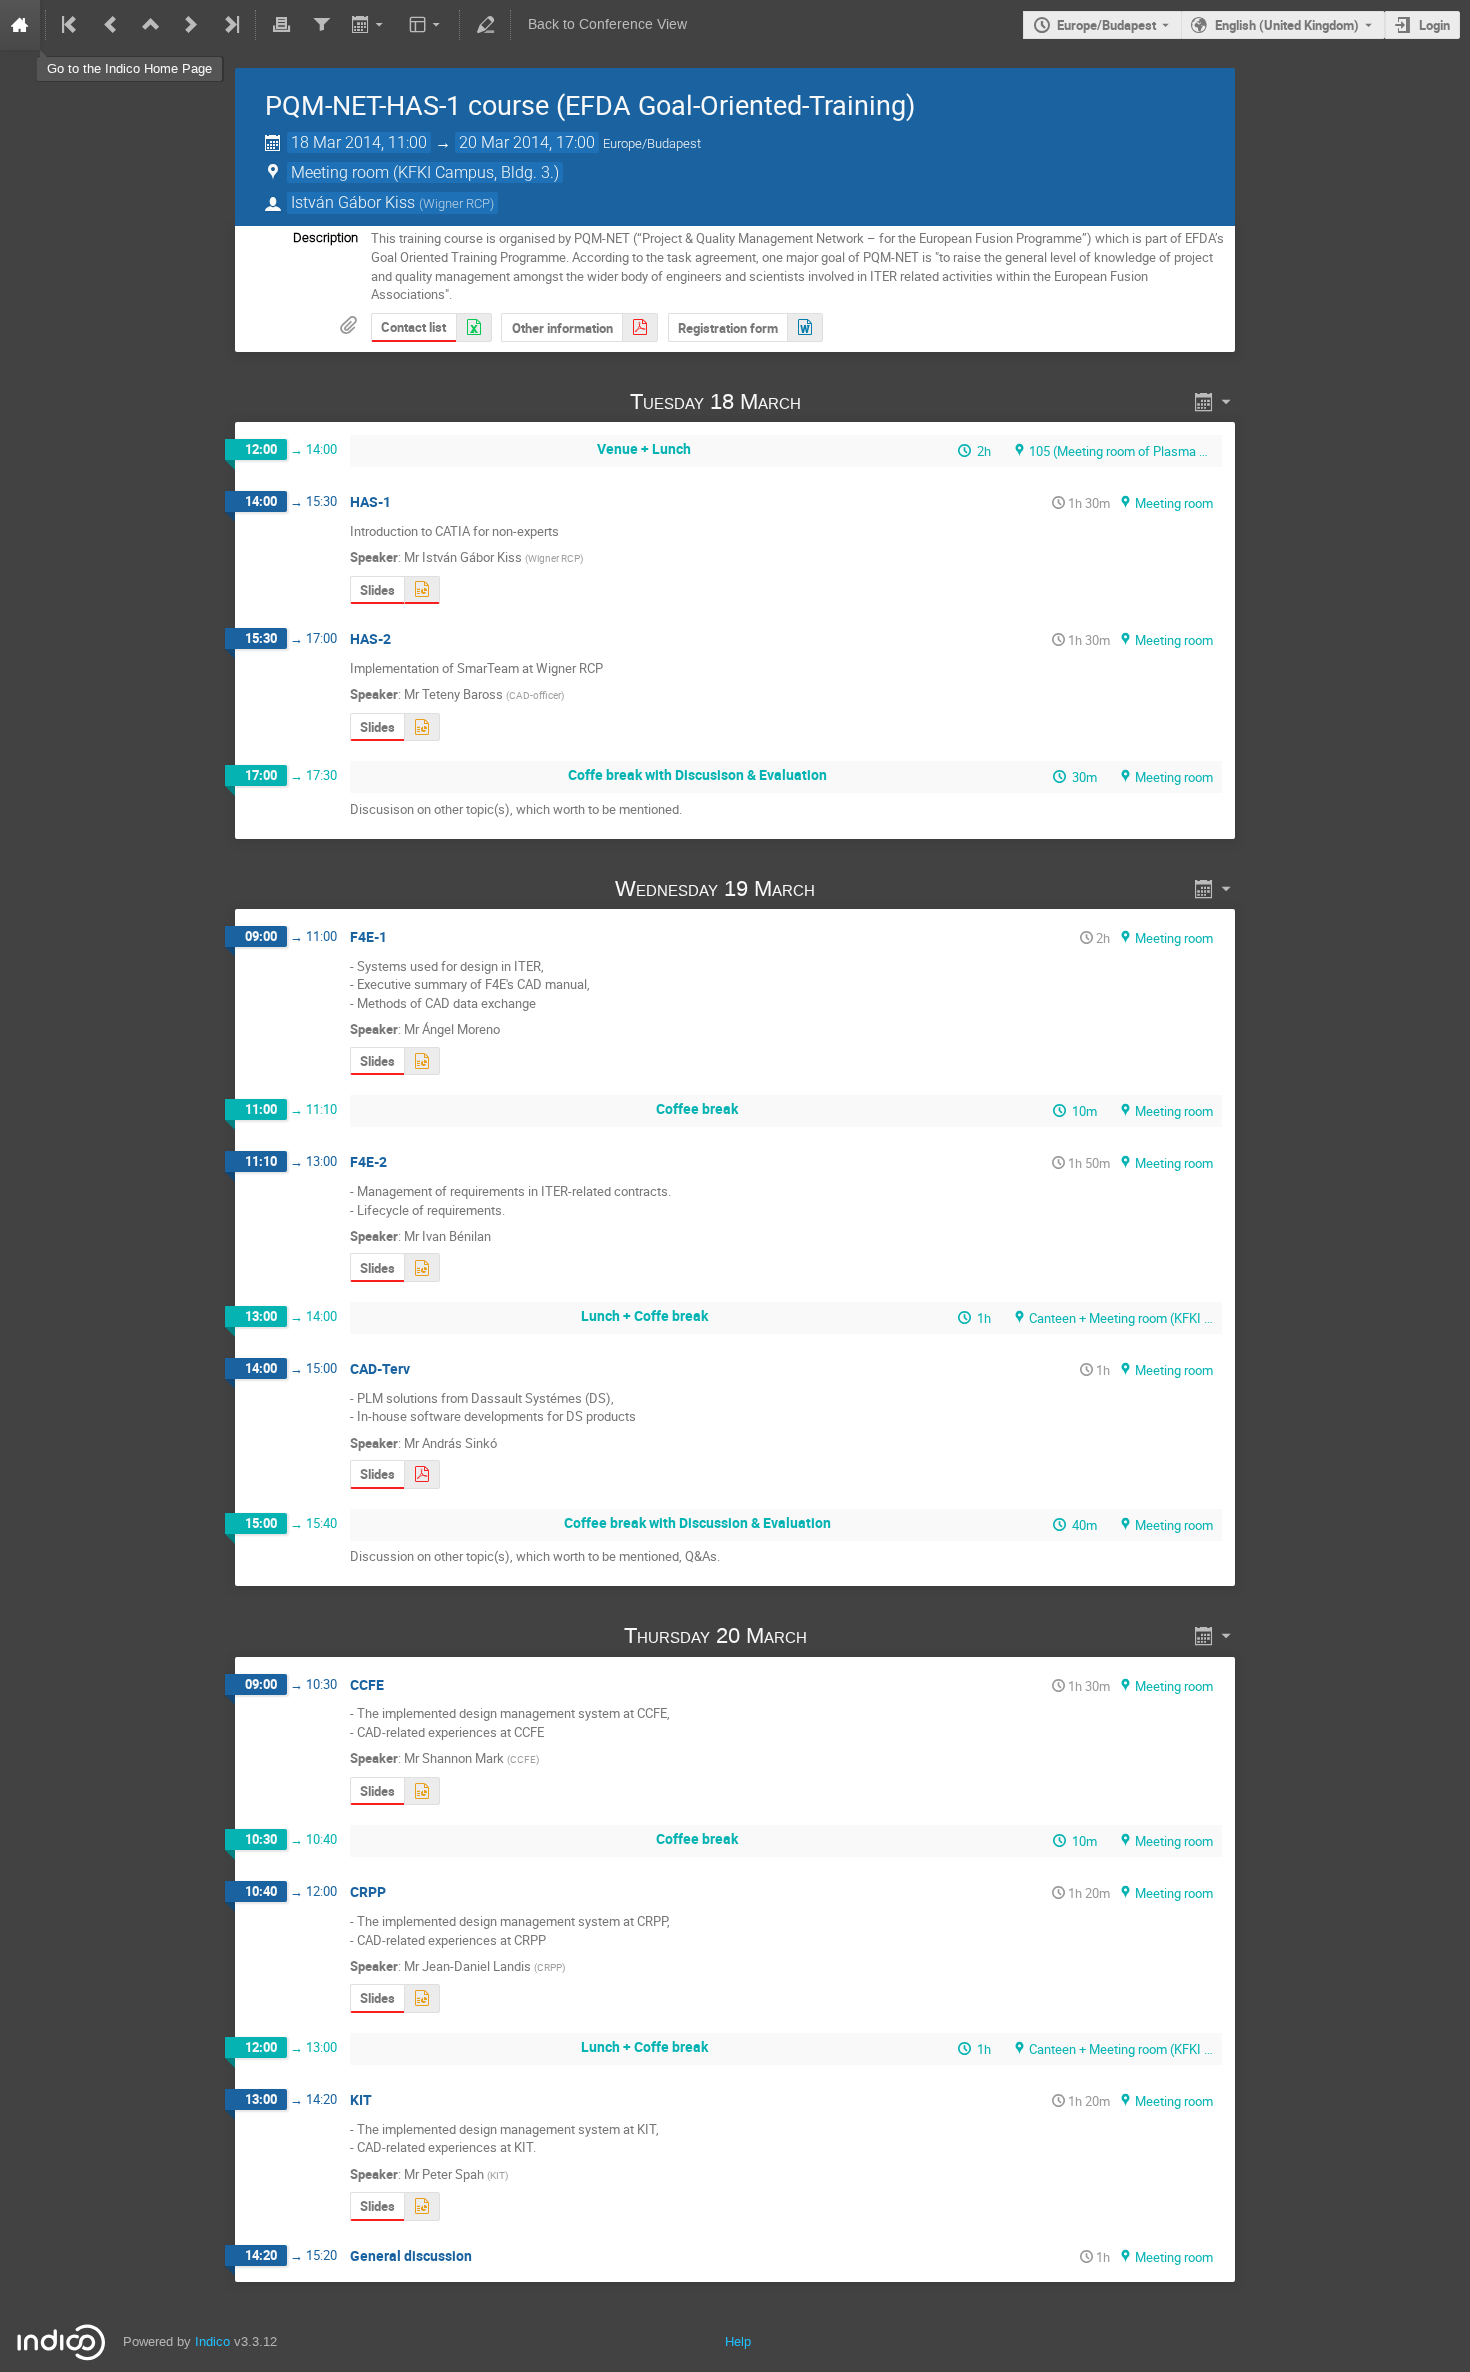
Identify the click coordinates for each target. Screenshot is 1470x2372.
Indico (212, 2341)
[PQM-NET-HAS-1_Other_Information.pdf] (640, 327)
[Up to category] (151, 25)
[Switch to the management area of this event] (485, 25)
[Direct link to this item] (829, 401)
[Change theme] (426, 25)
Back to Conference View (607, 24)
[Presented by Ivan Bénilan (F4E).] (422, 1267)
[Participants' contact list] (474, 327)
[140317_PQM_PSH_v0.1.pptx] (422, 2206)
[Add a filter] (321, 25)
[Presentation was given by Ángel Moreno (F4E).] (422, 1061)
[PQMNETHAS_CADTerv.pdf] (422, 1474)
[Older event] (111, 25)
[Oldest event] (71, 25)
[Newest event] (230, 25)
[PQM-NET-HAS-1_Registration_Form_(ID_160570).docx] (805, 327)
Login (1434, 25)
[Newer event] (191, 25)
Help (738, 2341)
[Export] (369, 25)
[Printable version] (281, 25)
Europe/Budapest (1106, 25)
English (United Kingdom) (1287, 25)
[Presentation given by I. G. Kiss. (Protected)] (422, 590)
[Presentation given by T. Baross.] (422, 727)
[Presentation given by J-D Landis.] (422, 1998)
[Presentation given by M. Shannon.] (422, 1791)
